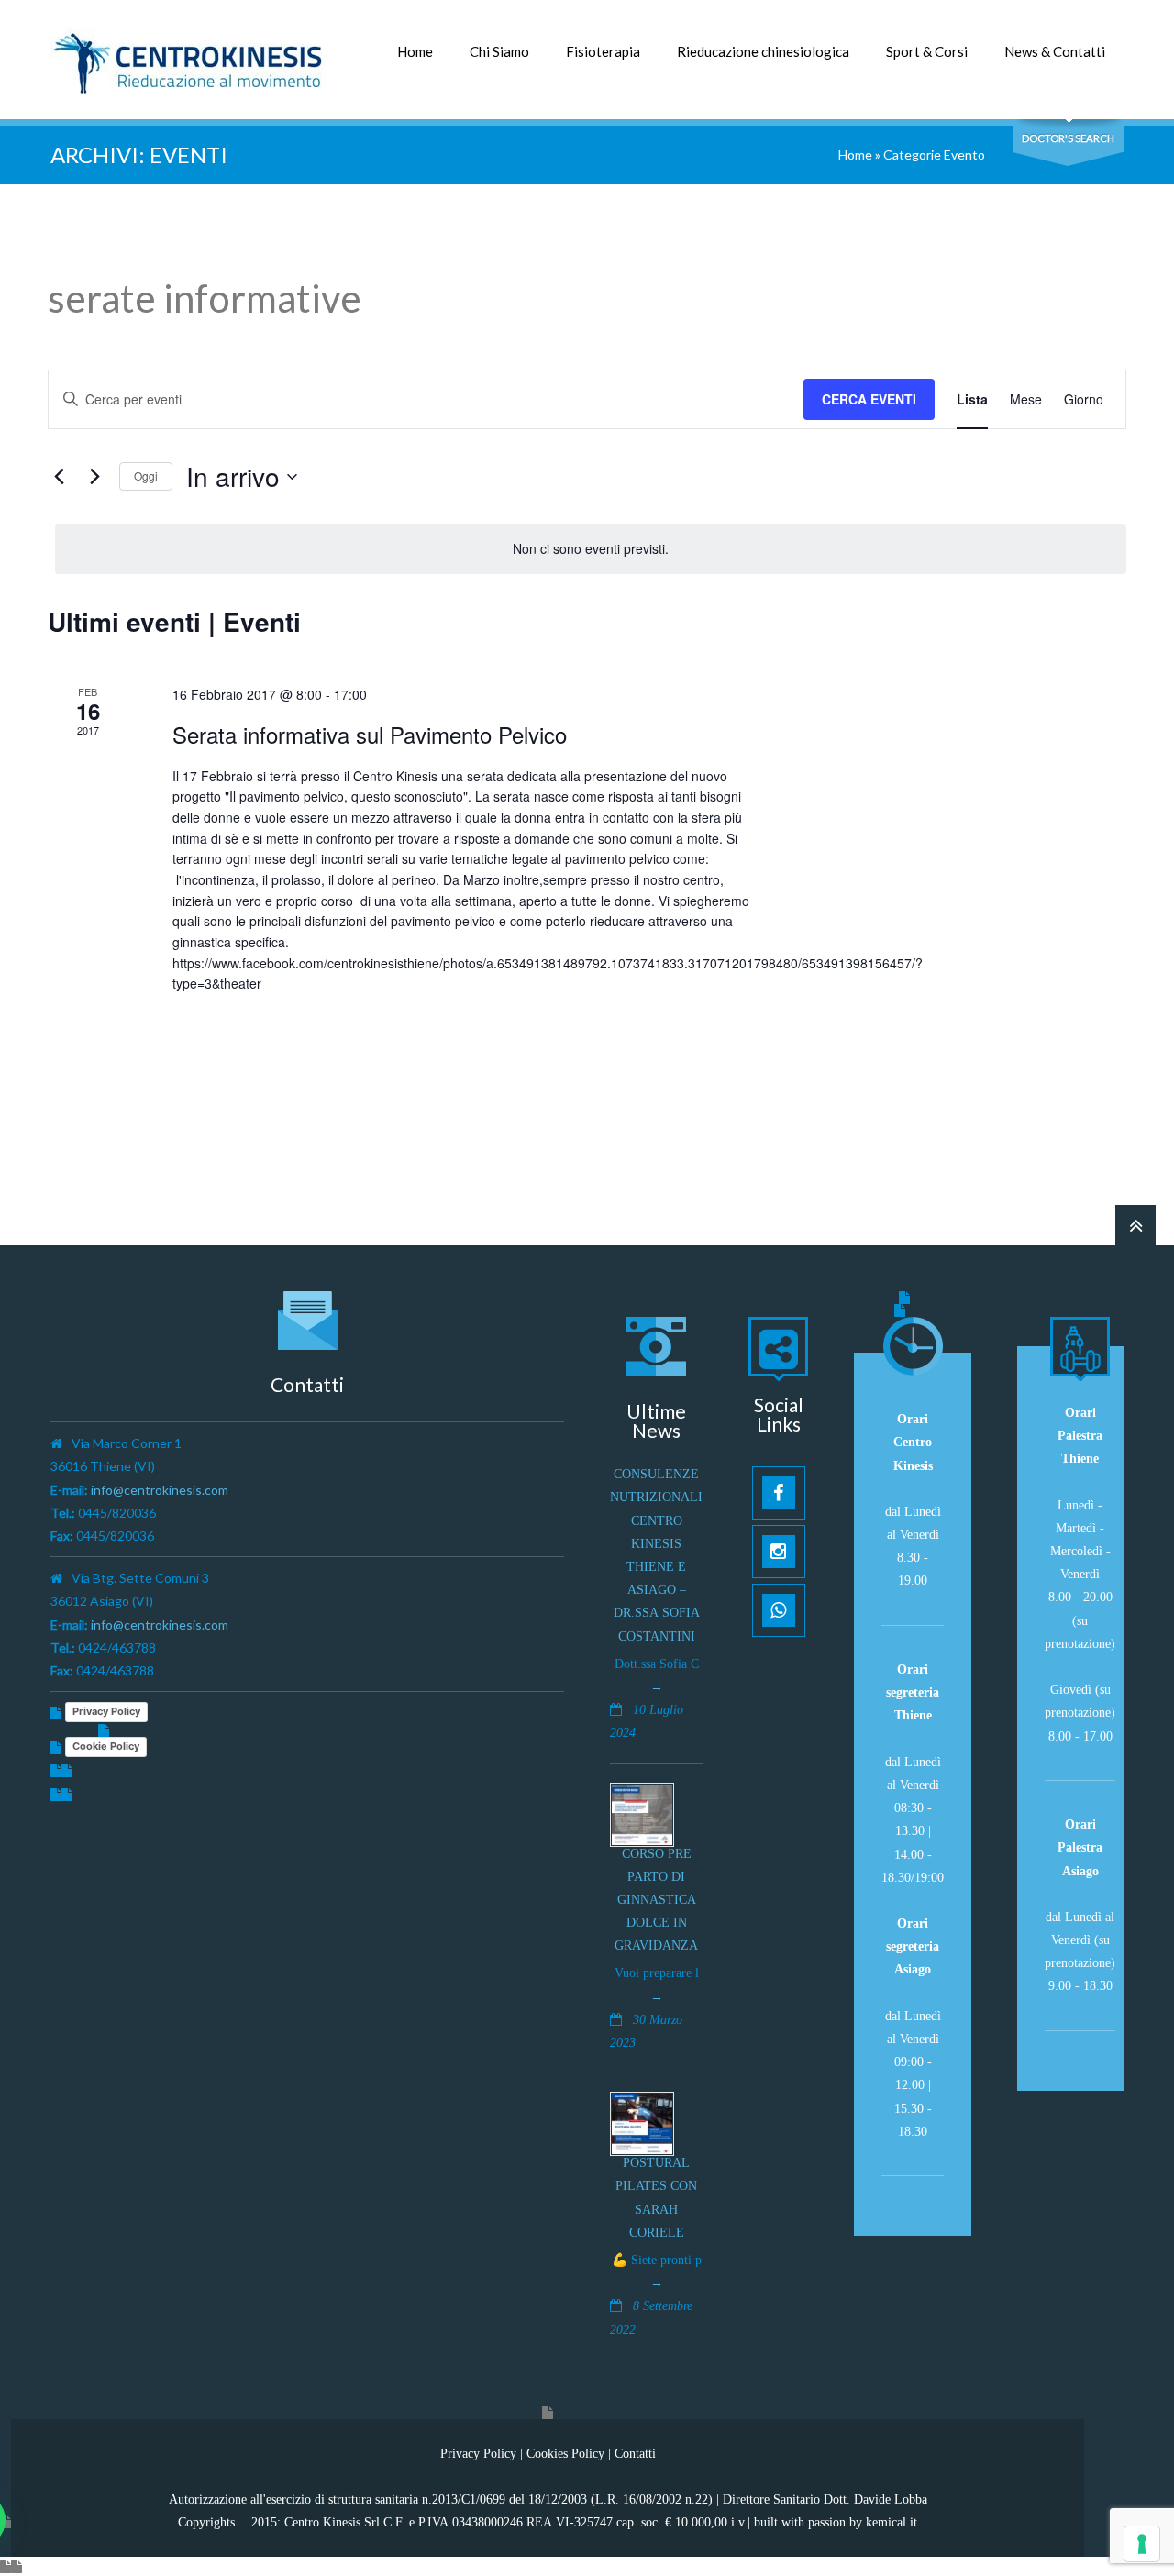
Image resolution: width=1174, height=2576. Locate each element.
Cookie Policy (106, 1746)
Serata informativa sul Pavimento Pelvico (370, 734)
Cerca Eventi (869, 399)
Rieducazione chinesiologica (763, 51)
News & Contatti (1055, 51)
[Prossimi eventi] (94, 477)
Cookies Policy (565, 2453)
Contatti (635, 2453)
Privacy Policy (106, 1711)
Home (415, 51)
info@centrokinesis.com (160, 1490)
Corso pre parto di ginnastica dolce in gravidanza (656, 1900)
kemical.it (892, 2522)
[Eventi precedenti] (59, 477)
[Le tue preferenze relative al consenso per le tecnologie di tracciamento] (1142, 2544)
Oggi (146, 475)
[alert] (591, 549)
